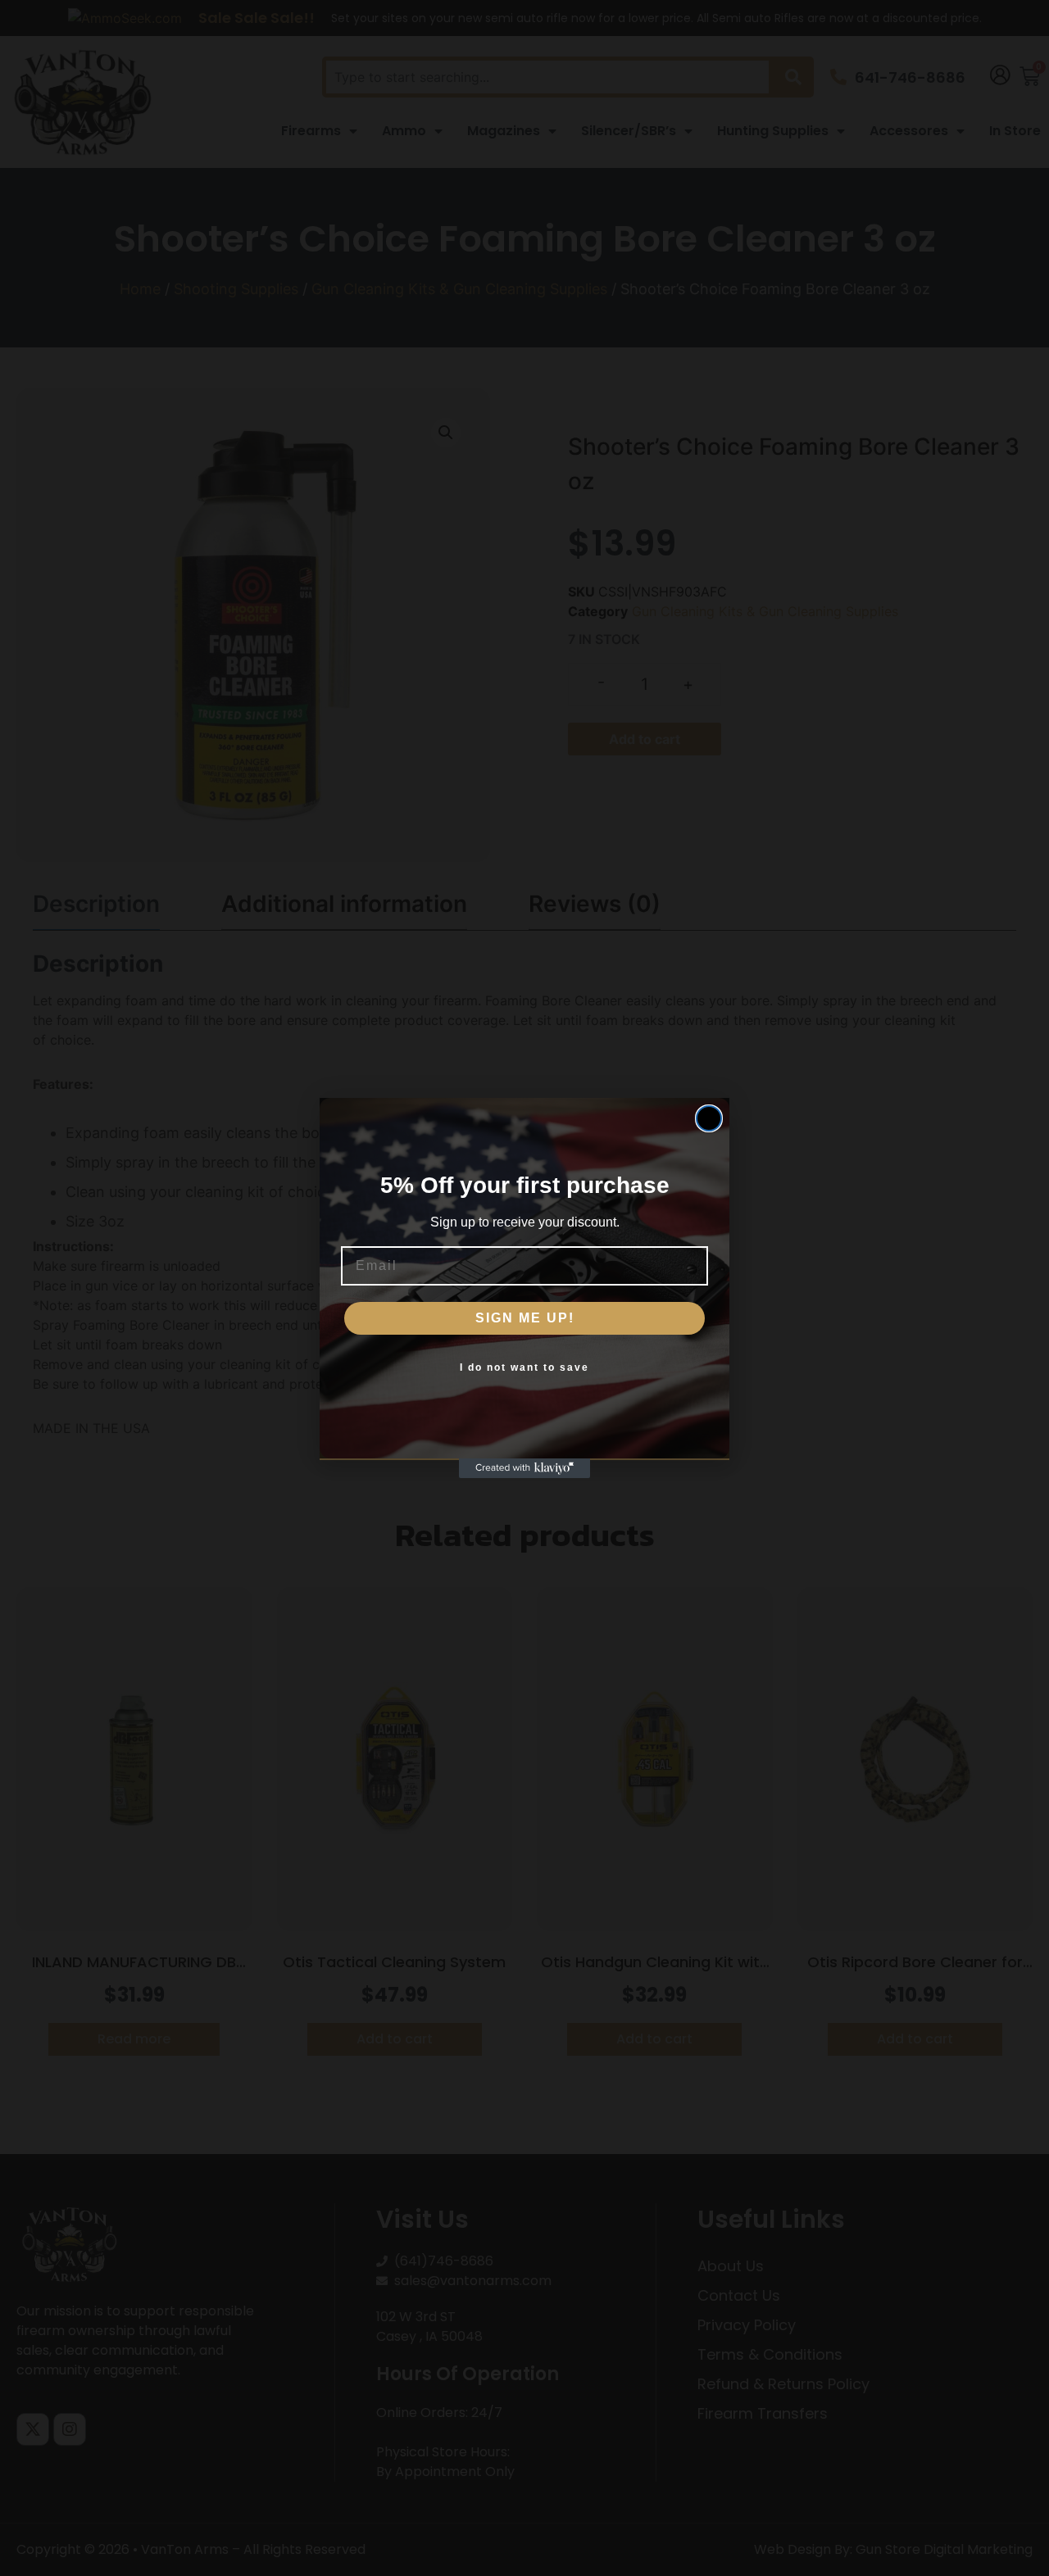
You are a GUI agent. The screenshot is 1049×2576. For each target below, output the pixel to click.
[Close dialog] (709, 1118)
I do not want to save (524, 1367)
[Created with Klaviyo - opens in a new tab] (524, 1468)
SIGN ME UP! (525, 1318)
